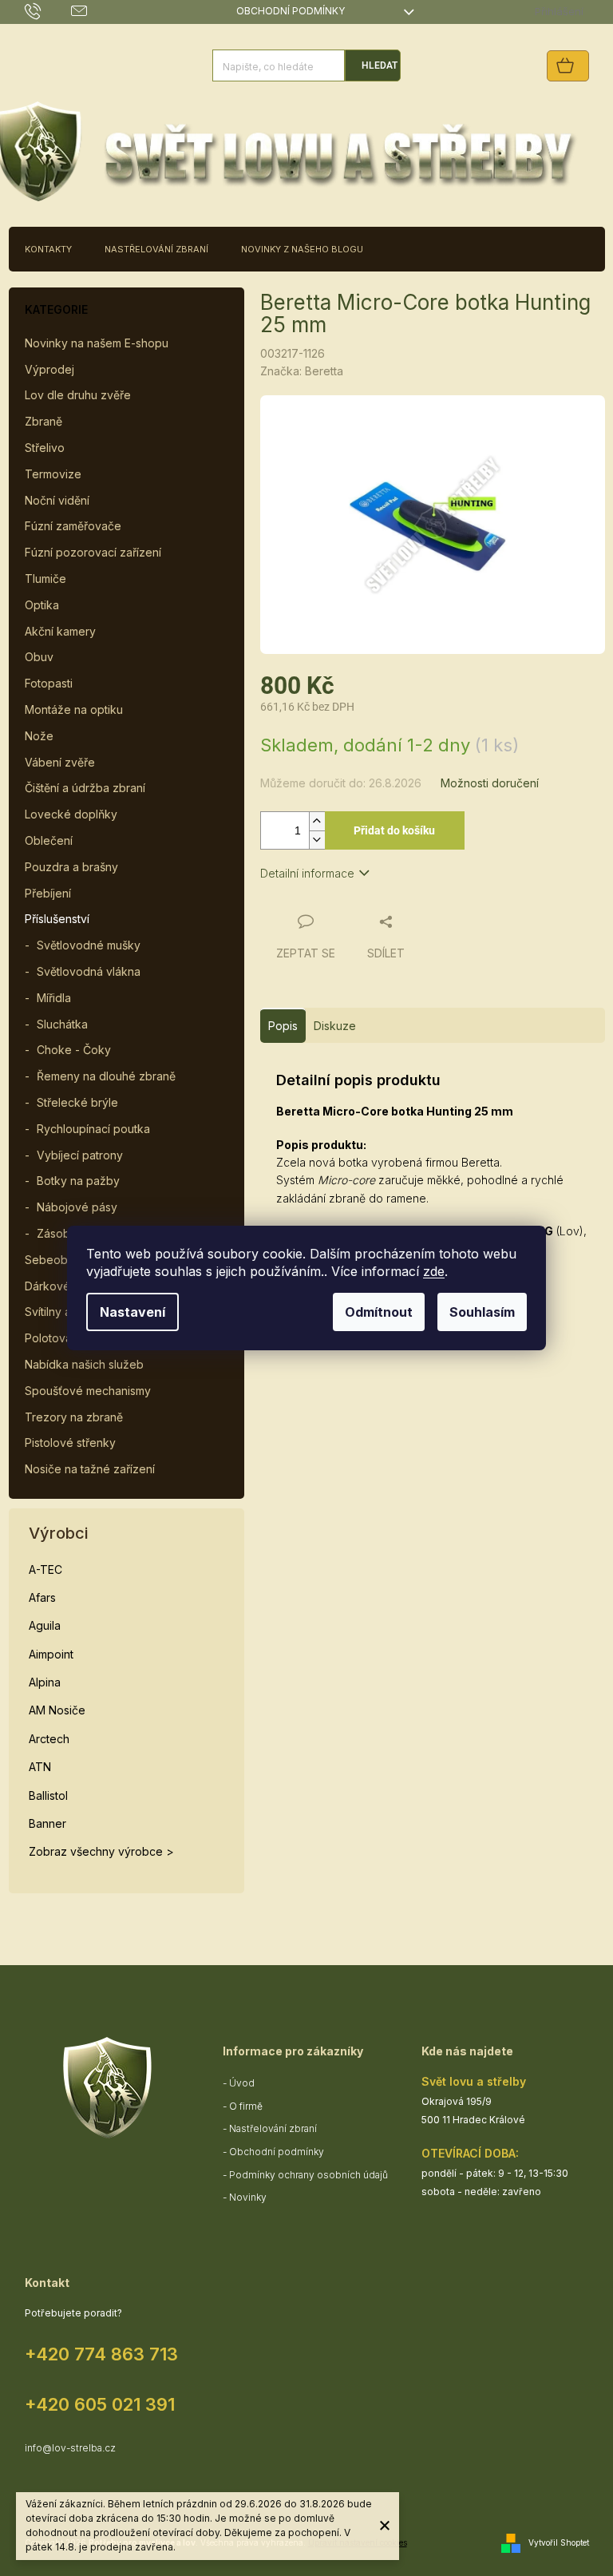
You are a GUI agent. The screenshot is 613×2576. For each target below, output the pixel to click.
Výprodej (49, 369)
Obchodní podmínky (291, 11)
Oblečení (49, 840)
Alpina (45, 1682)
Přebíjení (48, 893)
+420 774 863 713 (101, 2354)
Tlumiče (45, 579)
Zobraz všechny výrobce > (101, 1851)
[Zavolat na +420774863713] (48, 11)
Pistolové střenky (70, 1443)
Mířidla (54, 998)
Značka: (302, 371)
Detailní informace (307, 873)
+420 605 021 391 (100, 2404)
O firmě (246, 2106)
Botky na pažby (78, 1181)
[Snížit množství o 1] (317, 840)
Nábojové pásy (77, 1207)
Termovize (53, 474)
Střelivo (45, 448)
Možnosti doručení (490, 783)
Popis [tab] (283, 1026)
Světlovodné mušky (89, 945)
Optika (42, 605)
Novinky (248, 2197)
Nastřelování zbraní (273, 2128)
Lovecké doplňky (71, 814)
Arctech (49, 1739)
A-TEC (45, 1569)
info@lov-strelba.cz (70, 2448)
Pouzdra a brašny (71, 867)
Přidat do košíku (394, 830)
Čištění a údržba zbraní (85, 788)
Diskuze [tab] (335, 1026)
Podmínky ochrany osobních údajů (308, 2175)
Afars (42, 1597)
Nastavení (132, 1312)
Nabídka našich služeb (84, 1364)
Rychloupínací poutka (93, 1129)
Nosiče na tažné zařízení (90, 1469)
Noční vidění (57, 500)
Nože (39, 736)
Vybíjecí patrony (80, 1155)
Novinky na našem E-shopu (97, 343)
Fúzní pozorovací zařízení (93, 552)
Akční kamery (60, 631)
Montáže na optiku (74, 709)
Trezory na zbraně (74, 1417)
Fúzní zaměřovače (73, 526)
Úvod (242, 2083)
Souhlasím (482, 1312)
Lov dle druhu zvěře (78, 395)
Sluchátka (62, 1024)
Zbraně (44, 421)
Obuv (39, 657)
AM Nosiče (57, 1710)
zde (434, 1271)
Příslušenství (57, 919)
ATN (40, 1767)
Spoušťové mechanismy (88, 1391)
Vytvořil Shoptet (559, 2542)
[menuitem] (48, 249)
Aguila (45, 1625)
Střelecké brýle (77, 1102)
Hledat (380, 65)
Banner (47, 1823)
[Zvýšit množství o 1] (317, 821)
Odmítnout (379, 1312)
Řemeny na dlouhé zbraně (106, 1076)
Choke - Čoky (74, 1050)
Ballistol (48, 1795)
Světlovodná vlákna (89, 971)
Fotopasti (49, 683)
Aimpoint (51, 1654)
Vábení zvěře (60, 762)
